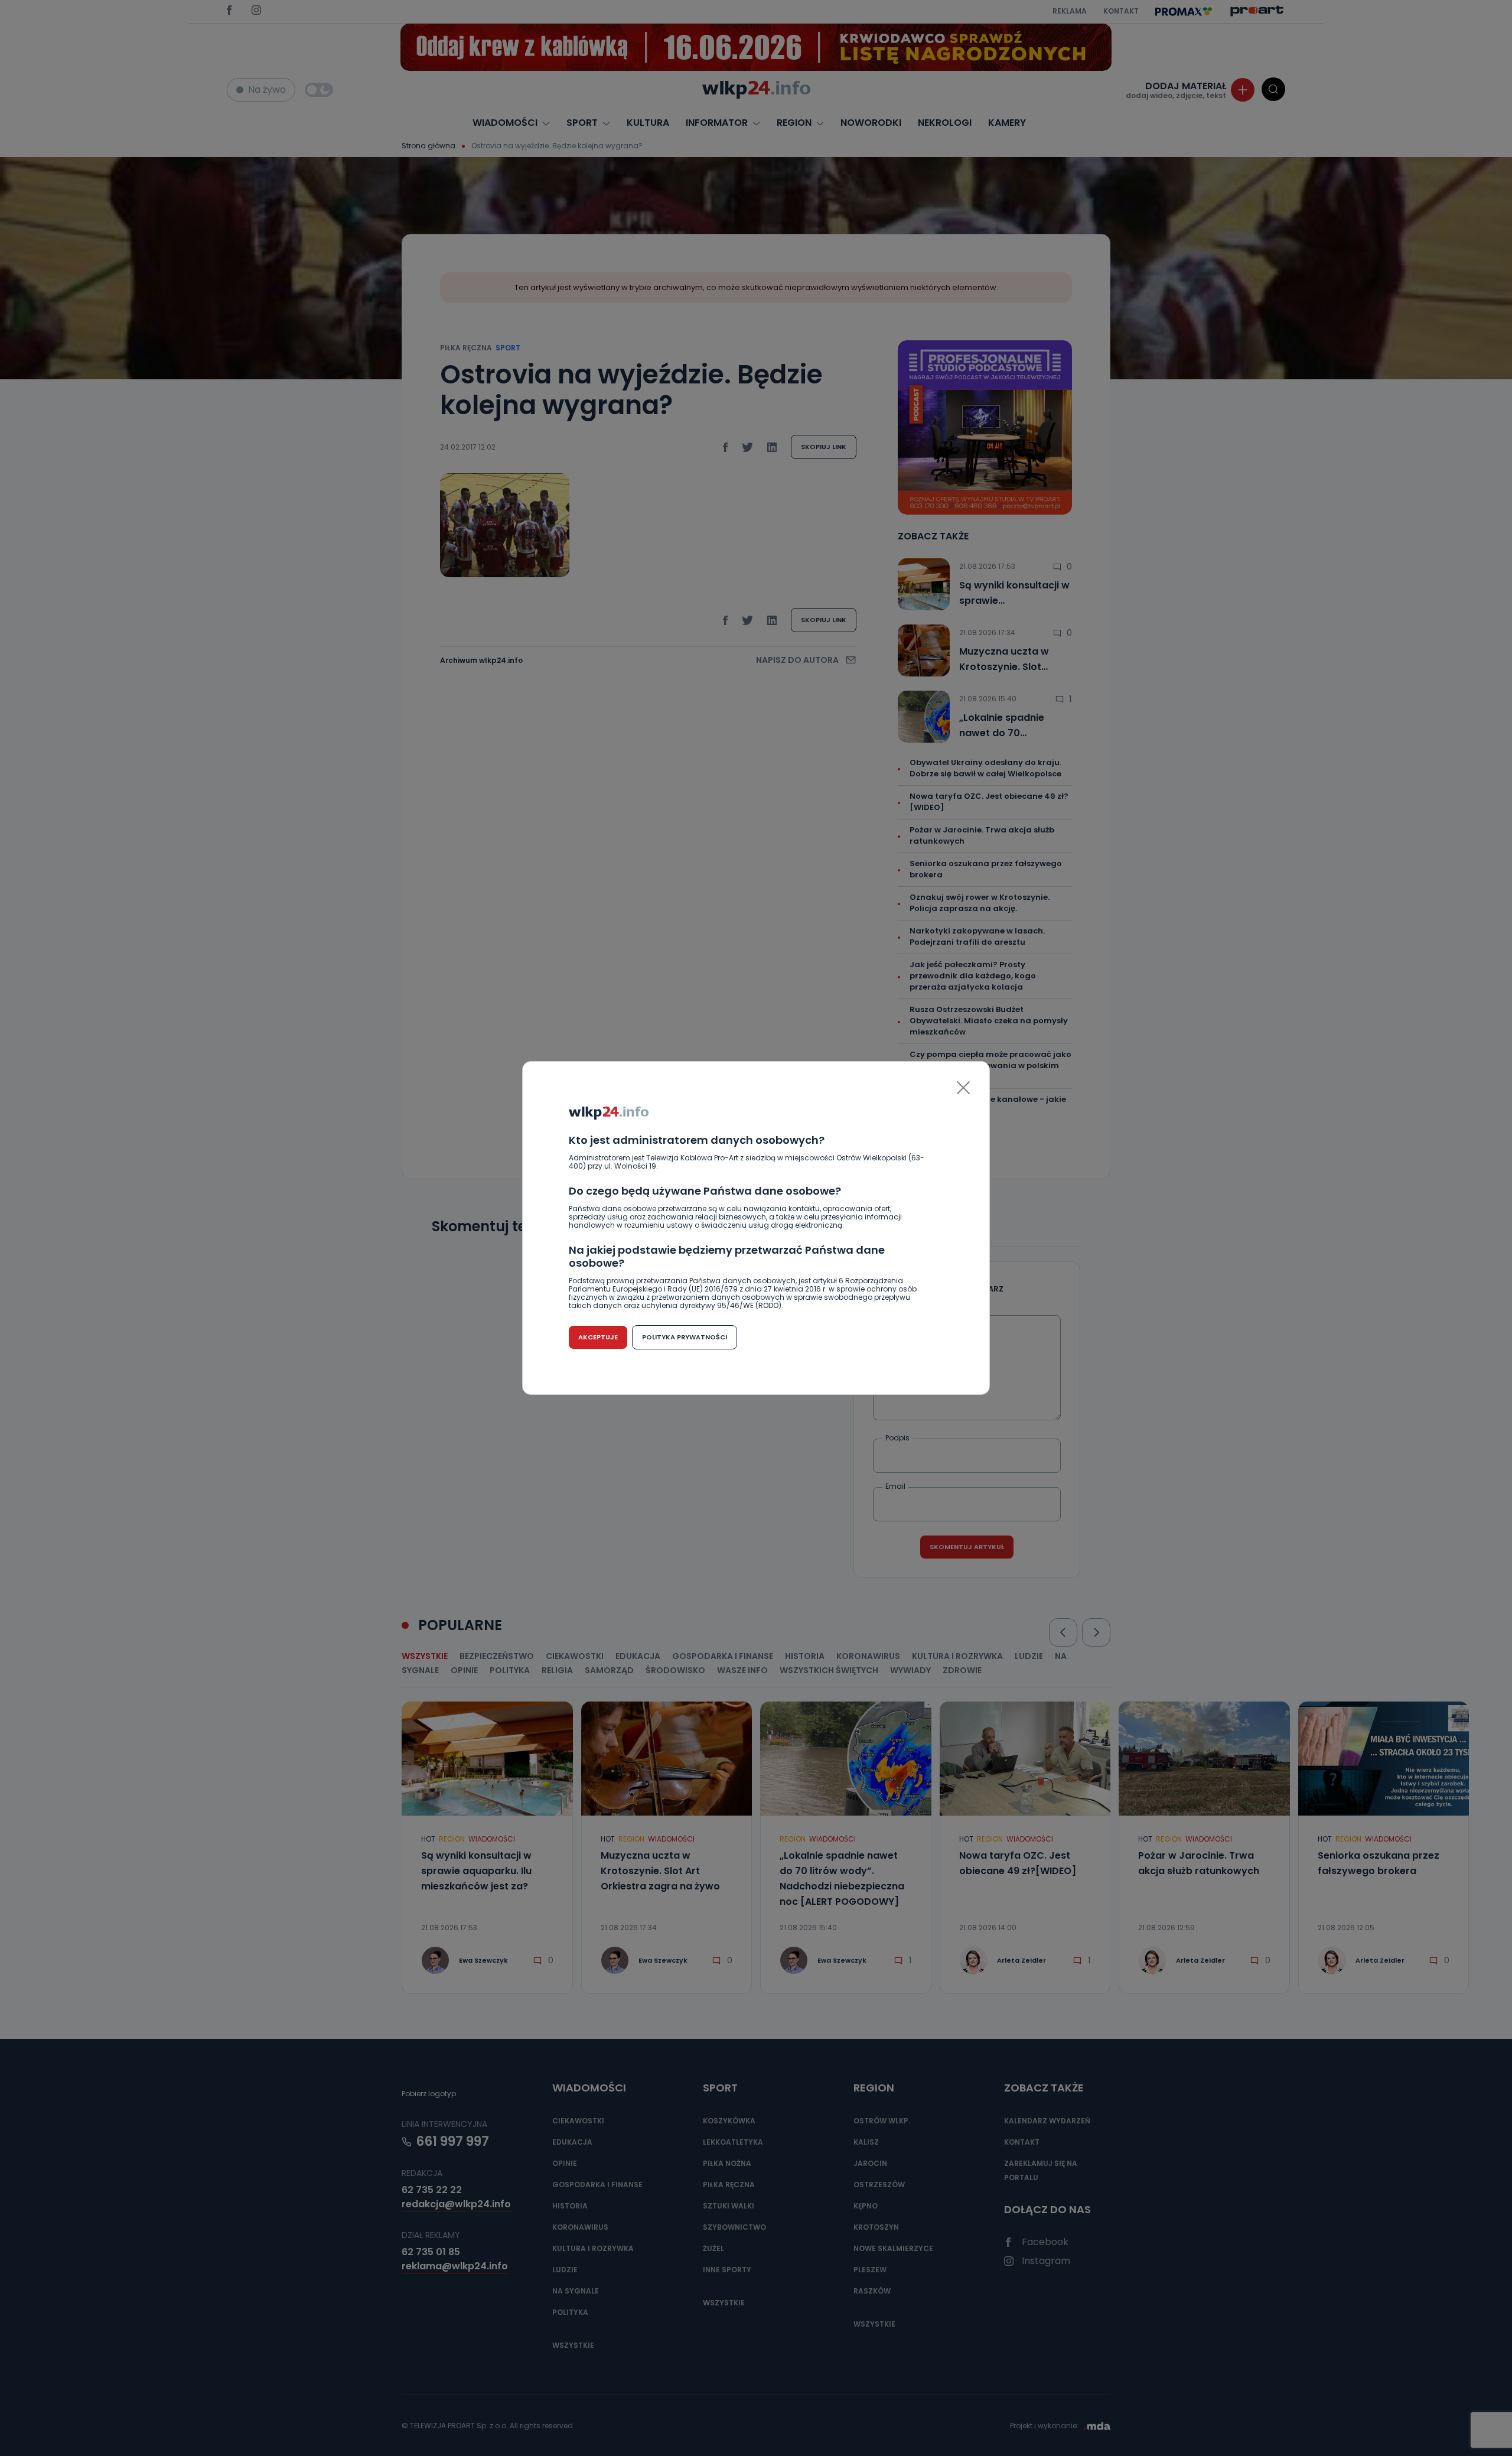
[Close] (963, 1088)
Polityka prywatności (685, 1337)
